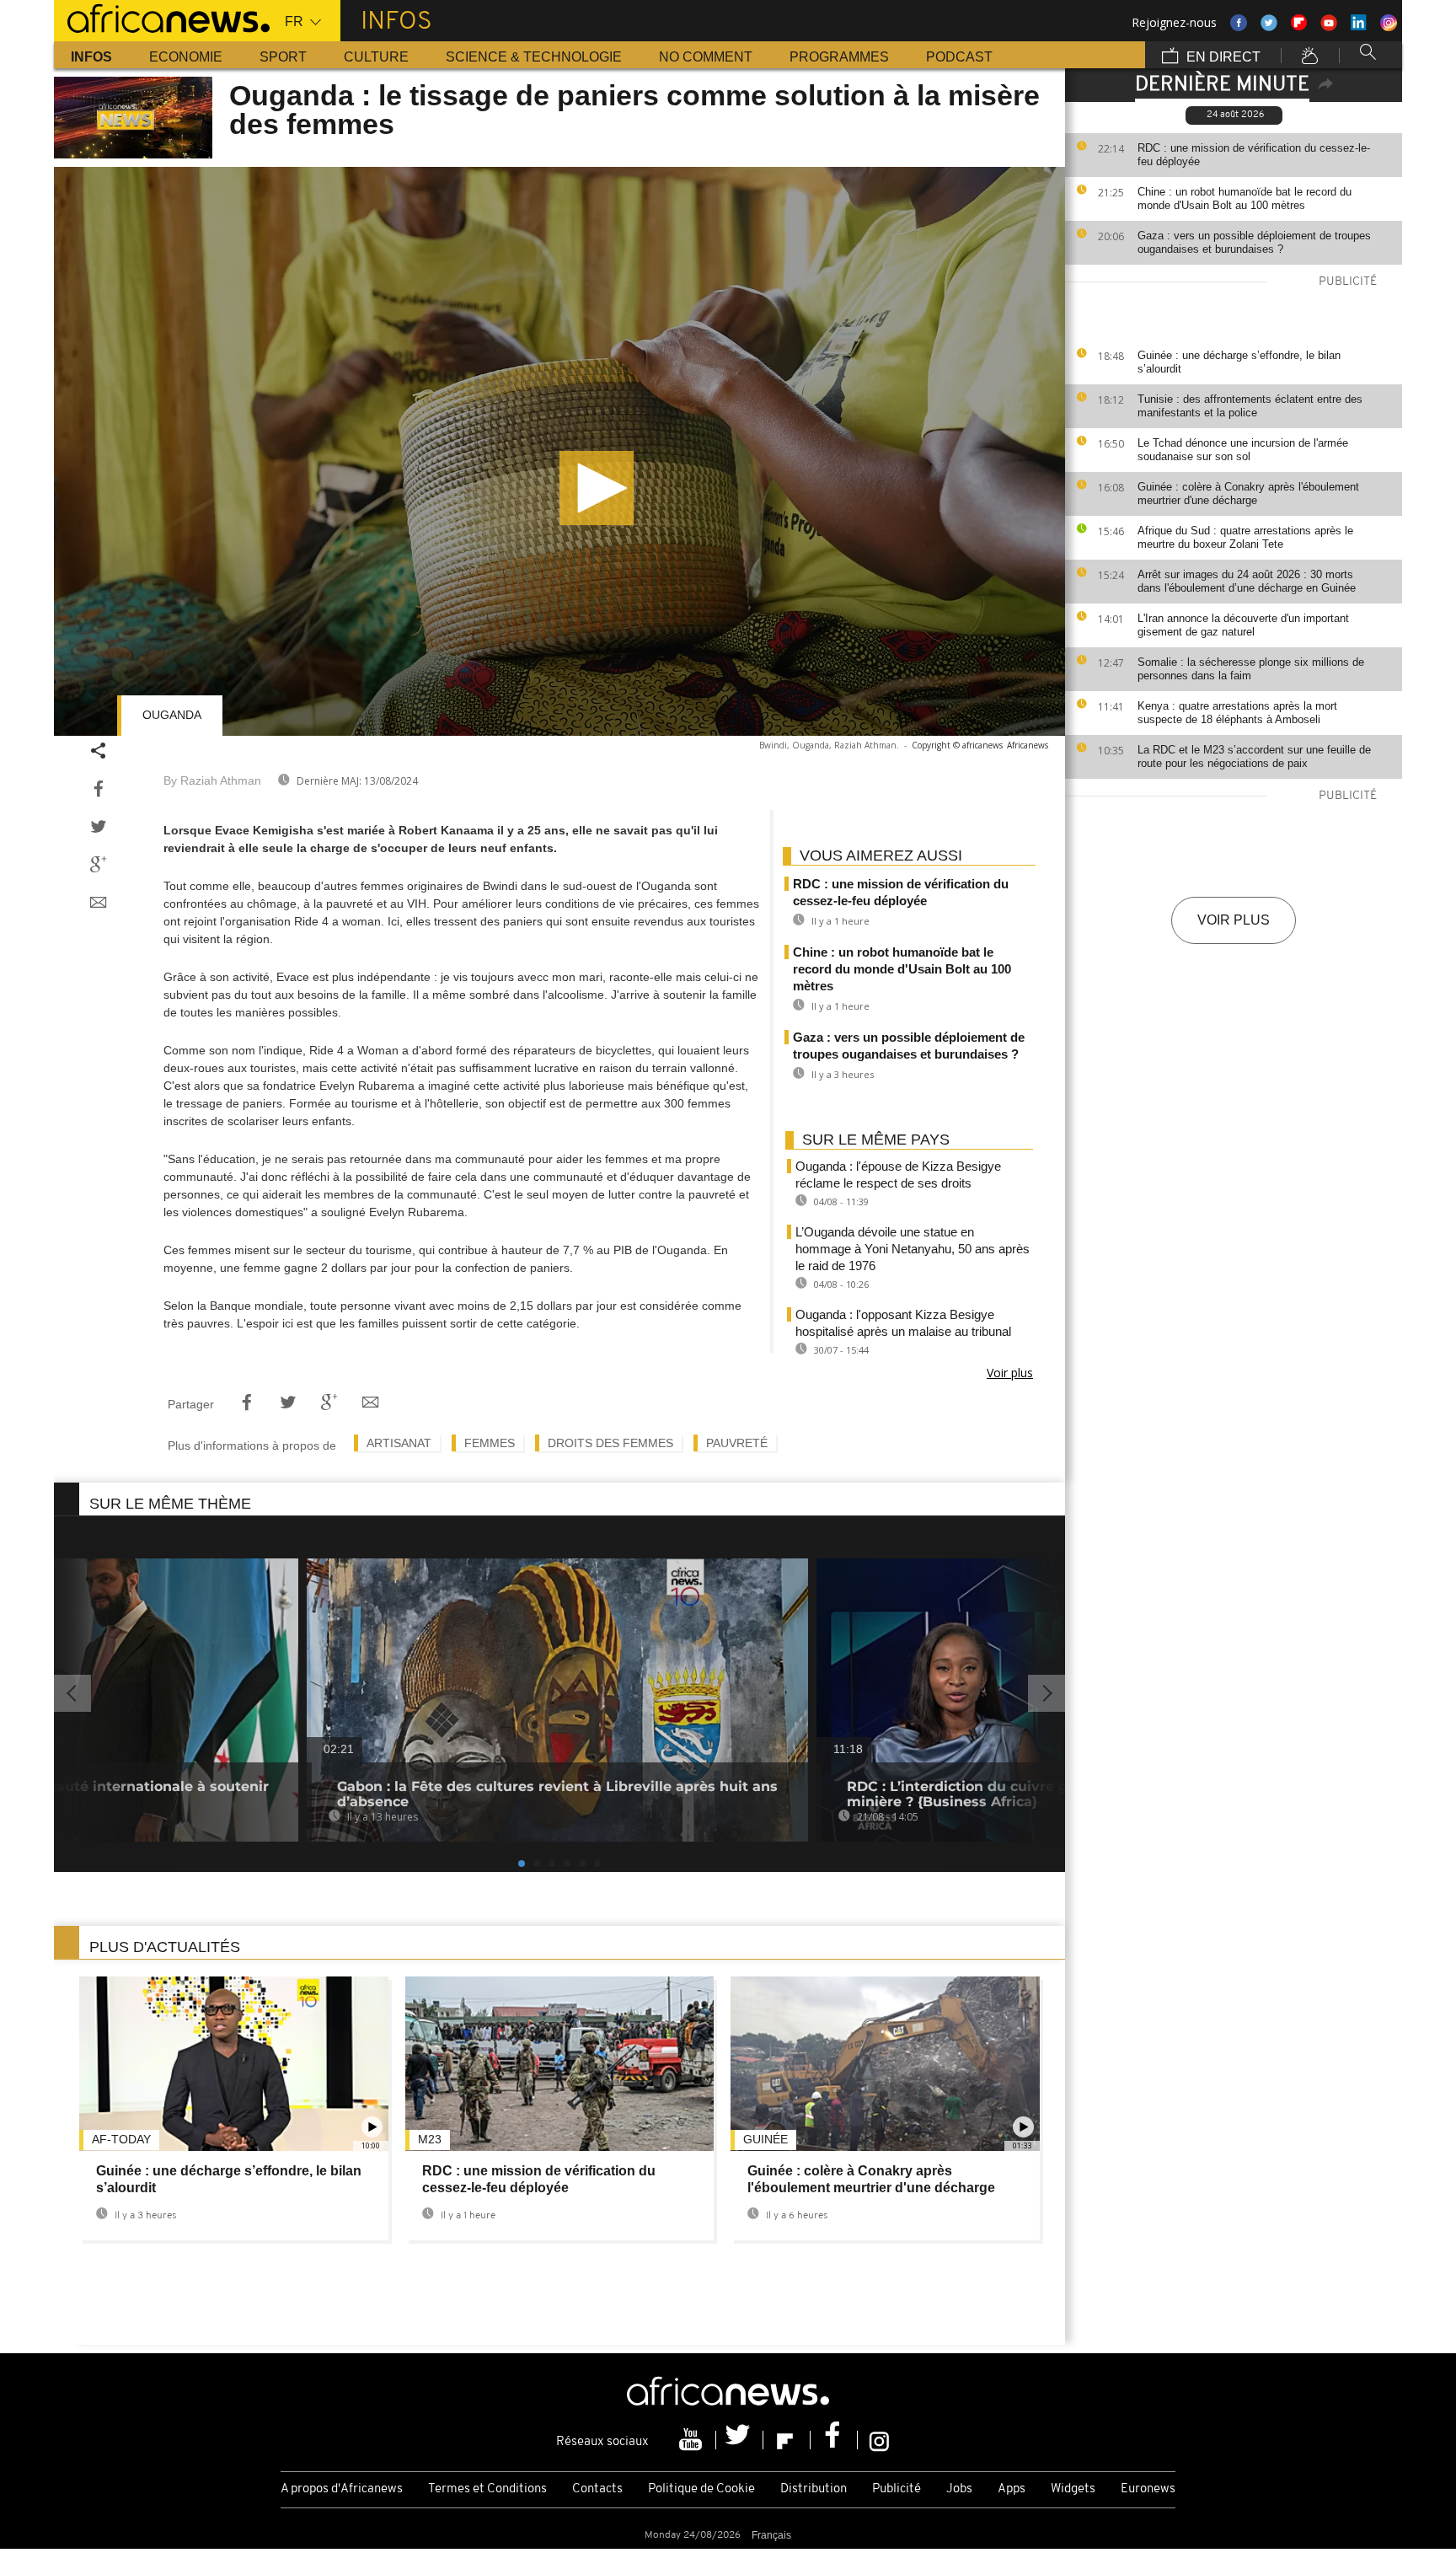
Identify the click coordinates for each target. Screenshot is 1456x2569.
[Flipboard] (787, 2440)
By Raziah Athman (212, 780)
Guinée (765, 2139)
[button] (597, 488)
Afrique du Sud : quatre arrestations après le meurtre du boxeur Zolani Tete (1245, 537)
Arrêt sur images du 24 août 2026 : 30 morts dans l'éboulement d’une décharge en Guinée (1247, 581)
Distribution (814, 2489)
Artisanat (399, 1443)
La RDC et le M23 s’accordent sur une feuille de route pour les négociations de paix (1254, 756)
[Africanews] (162, 17)
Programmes (839, 57)
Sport (283, 57)
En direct (1222, 57)
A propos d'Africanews (342, 2489)
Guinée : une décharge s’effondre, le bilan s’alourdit (1239, 362)
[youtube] (693, 2440)
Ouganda (172, 715)
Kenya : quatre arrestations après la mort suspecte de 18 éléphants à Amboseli (1237, 713)
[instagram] (879, 2440)
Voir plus (1234, 920)
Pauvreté (737, 1443)
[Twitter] (740, 2440)
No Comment (706, 57)
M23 (430, 2139)
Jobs (959, 2489)
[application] (559, 451)
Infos (91, 57)
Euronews (1148, 2489)
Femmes (490, 1443)
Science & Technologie (534, 57)
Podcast (959, 57)
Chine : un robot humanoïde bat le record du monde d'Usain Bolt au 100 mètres (1245, 198)
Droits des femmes (610, 1443)
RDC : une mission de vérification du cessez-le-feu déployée (1254, 155)
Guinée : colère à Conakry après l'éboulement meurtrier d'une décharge (1248, 493)
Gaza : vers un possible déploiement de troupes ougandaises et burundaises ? (1254, 242)
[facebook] (834, 2440)
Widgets (1073, 2489)
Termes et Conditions (487, 2489)
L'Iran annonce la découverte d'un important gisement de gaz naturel (1243, 625)
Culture (376, 57)
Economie (186, 57)
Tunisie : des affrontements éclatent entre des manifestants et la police (1250, 406)
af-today (121, 2139)
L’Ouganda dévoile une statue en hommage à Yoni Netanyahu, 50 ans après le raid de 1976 (913, 1249)
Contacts (597, 2489)
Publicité (897, 2489)
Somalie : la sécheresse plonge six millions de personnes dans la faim (1251, 669)
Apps (1012, 2489)
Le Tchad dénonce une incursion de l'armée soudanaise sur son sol (1243, 450)
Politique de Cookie (701, 2489)
